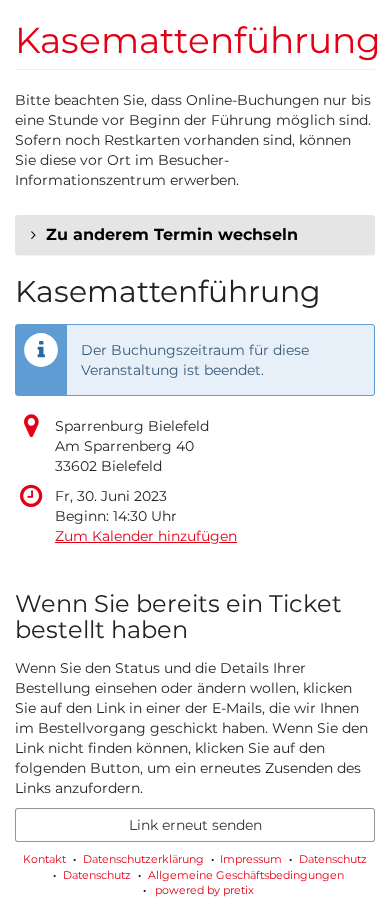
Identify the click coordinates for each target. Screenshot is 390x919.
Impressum (251, 859)
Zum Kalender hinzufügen (146, 536)
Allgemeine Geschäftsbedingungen (246, 875)
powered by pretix (204, 890)
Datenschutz (333, 859)
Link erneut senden (195, 825)
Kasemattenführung (198, 40)
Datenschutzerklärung (143, 859)
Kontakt (44, 859)
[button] (195, 235)
